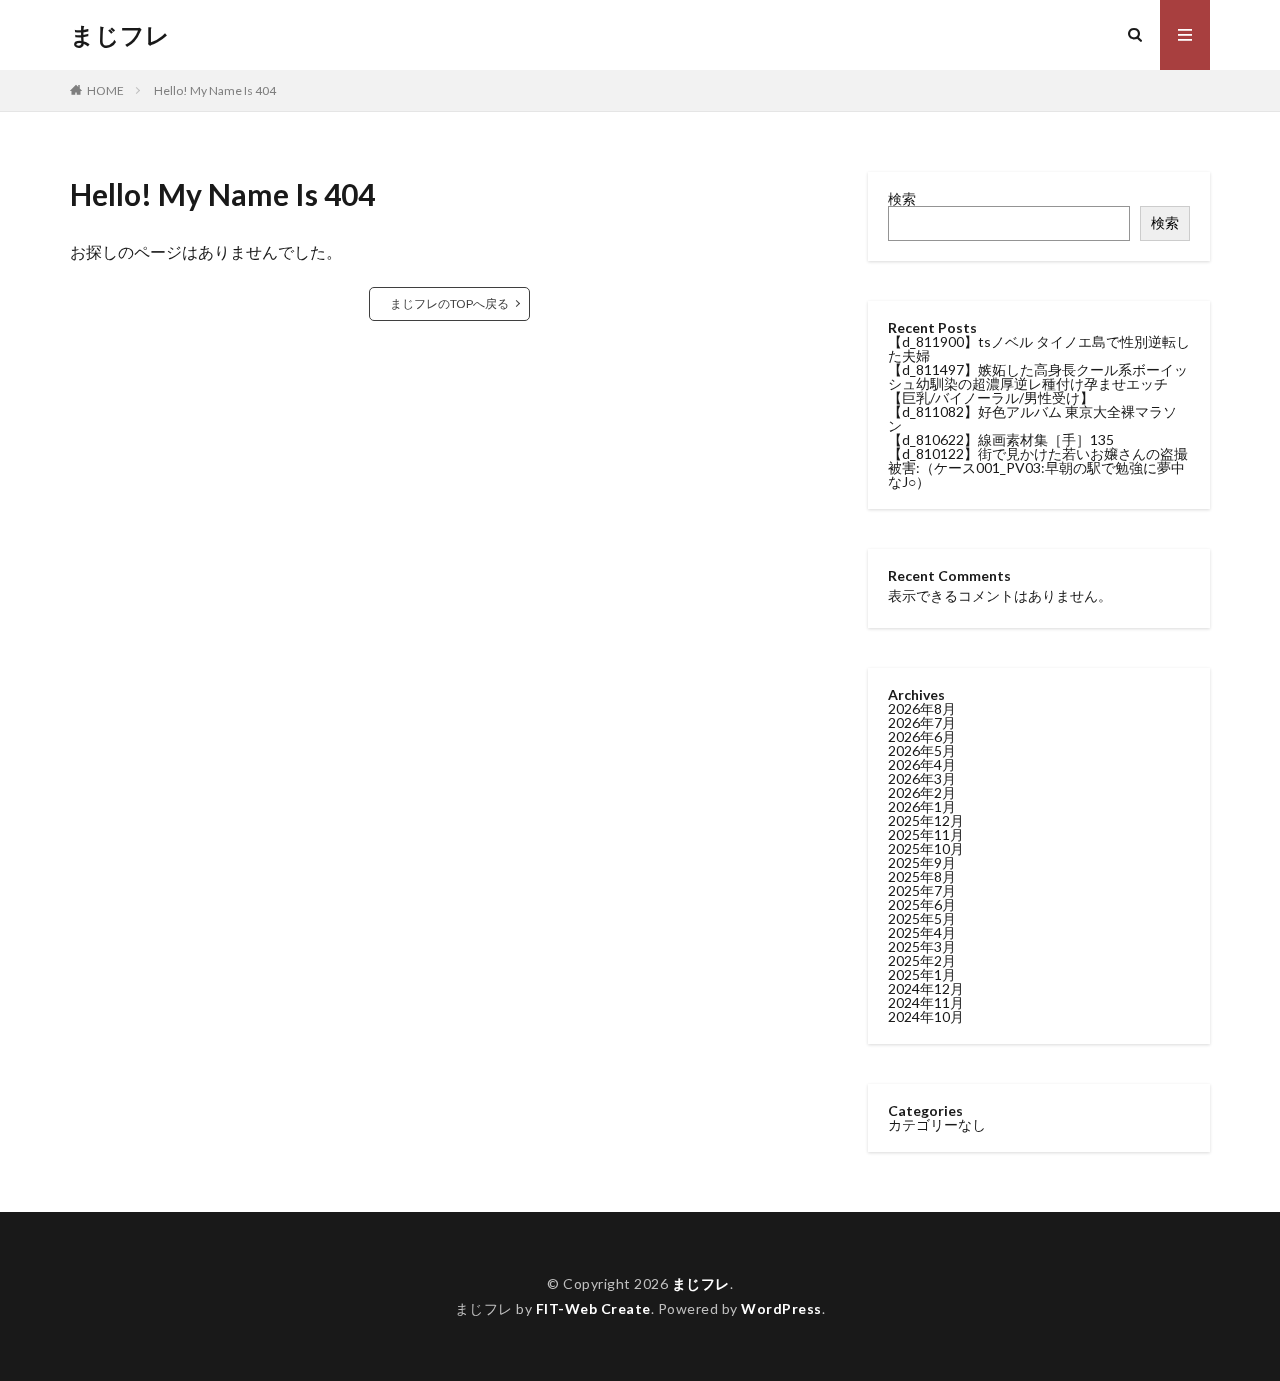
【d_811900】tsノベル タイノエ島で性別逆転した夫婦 (1039, 348)
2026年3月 (922, 778)
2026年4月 (922, 764)
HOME (105, 90)
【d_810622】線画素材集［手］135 (1001, 439)
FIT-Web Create (593, 1308)
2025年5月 (922, 918)
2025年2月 (922, 960)
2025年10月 (926, 848)
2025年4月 (922, 932)
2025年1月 (922, 974)
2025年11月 (926, 834)
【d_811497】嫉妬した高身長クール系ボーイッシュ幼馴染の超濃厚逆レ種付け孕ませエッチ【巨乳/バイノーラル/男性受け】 (1038, 383)
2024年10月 (926, 1016)
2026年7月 (922, 722)
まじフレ (120, 35)
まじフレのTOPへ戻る (449, 303)
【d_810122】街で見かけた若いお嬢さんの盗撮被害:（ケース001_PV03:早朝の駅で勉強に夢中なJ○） (1038, 467)
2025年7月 (922, 890)
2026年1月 (922, 806)
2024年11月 (926, 1002)
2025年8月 (922, 876)
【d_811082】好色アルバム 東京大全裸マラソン (1032, 418)
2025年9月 (922, 862)
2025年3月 (922, 946)
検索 (902, 198)
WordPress (781, 1308)
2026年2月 (922, 792)
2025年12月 (926, 820)
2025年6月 (922, 904)
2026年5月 (922, 750)
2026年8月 (922, 708)
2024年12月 (926, 988)
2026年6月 (922, 736)
